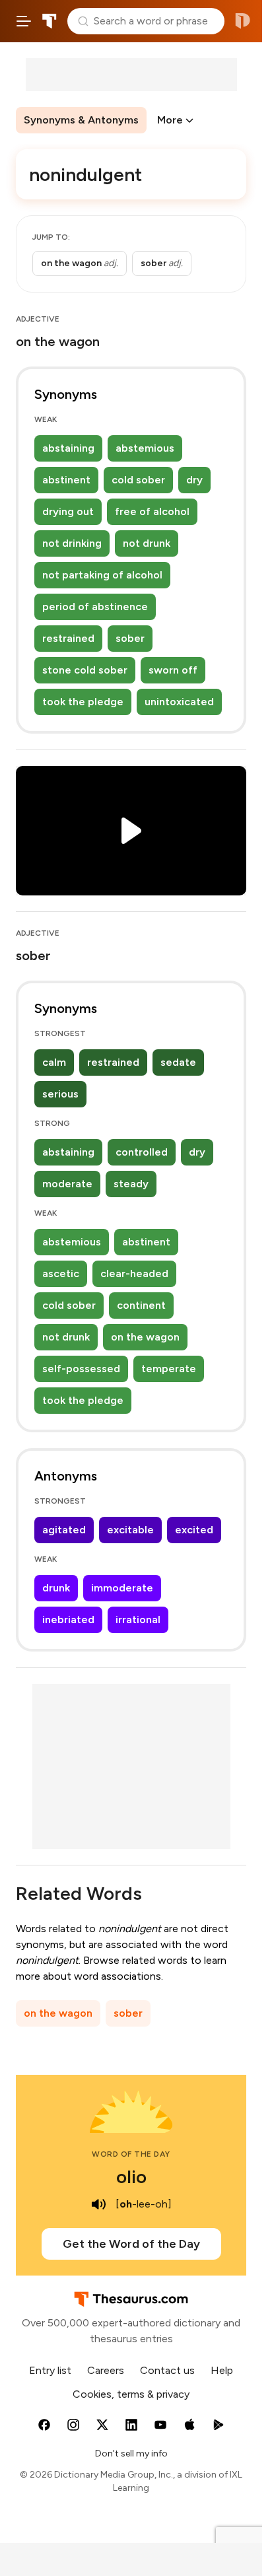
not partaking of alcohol (102, 575)
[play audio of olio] (98, 2204)
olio (131, 2176)
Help (222, 2370)
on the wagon (145, 1337)
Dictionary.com (243, 21)
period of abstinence (95, 607)
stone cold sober (85, 670)
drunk (56, 1588)
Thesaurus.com (50, 21)
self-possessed (81, 1369)
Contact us (167, 2370)
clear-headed (134, 1273)
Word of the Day (131, 2154)
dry (194, 480)
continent (141, 1305)
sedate (178, 1062)
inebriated (68, 1619)
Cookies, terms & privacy (131, 2394)
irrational (138, 1619)
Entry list (50, 2370)
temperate (169, 1369)
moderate (67, 1184)
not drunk (147, 543)
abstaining (68, 448)
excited (194, 1530)
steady (131, 1184)
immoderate (122, 1588)
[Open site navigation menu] (24, 21)
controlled (142, 1152)
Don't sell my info (131, 2454)
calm (54, 1062)
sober (130, 638)
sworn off (173, 670)
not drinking (72, 543)
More (170, 120)
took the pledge (83, 702)
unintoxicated (179, 702)
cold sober (138, 480)
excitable (130, 1530)
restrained (68, 638)
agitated (64, 1530)
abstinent (66, 480)
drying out (68, 511)
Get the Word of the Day (131, 2244)
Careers (106, 2370)
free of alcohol (152, 511)
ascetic (61, 1273)
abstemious (145, 448)
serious (60, 1094)
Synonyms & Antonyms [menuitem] (81, 120)
